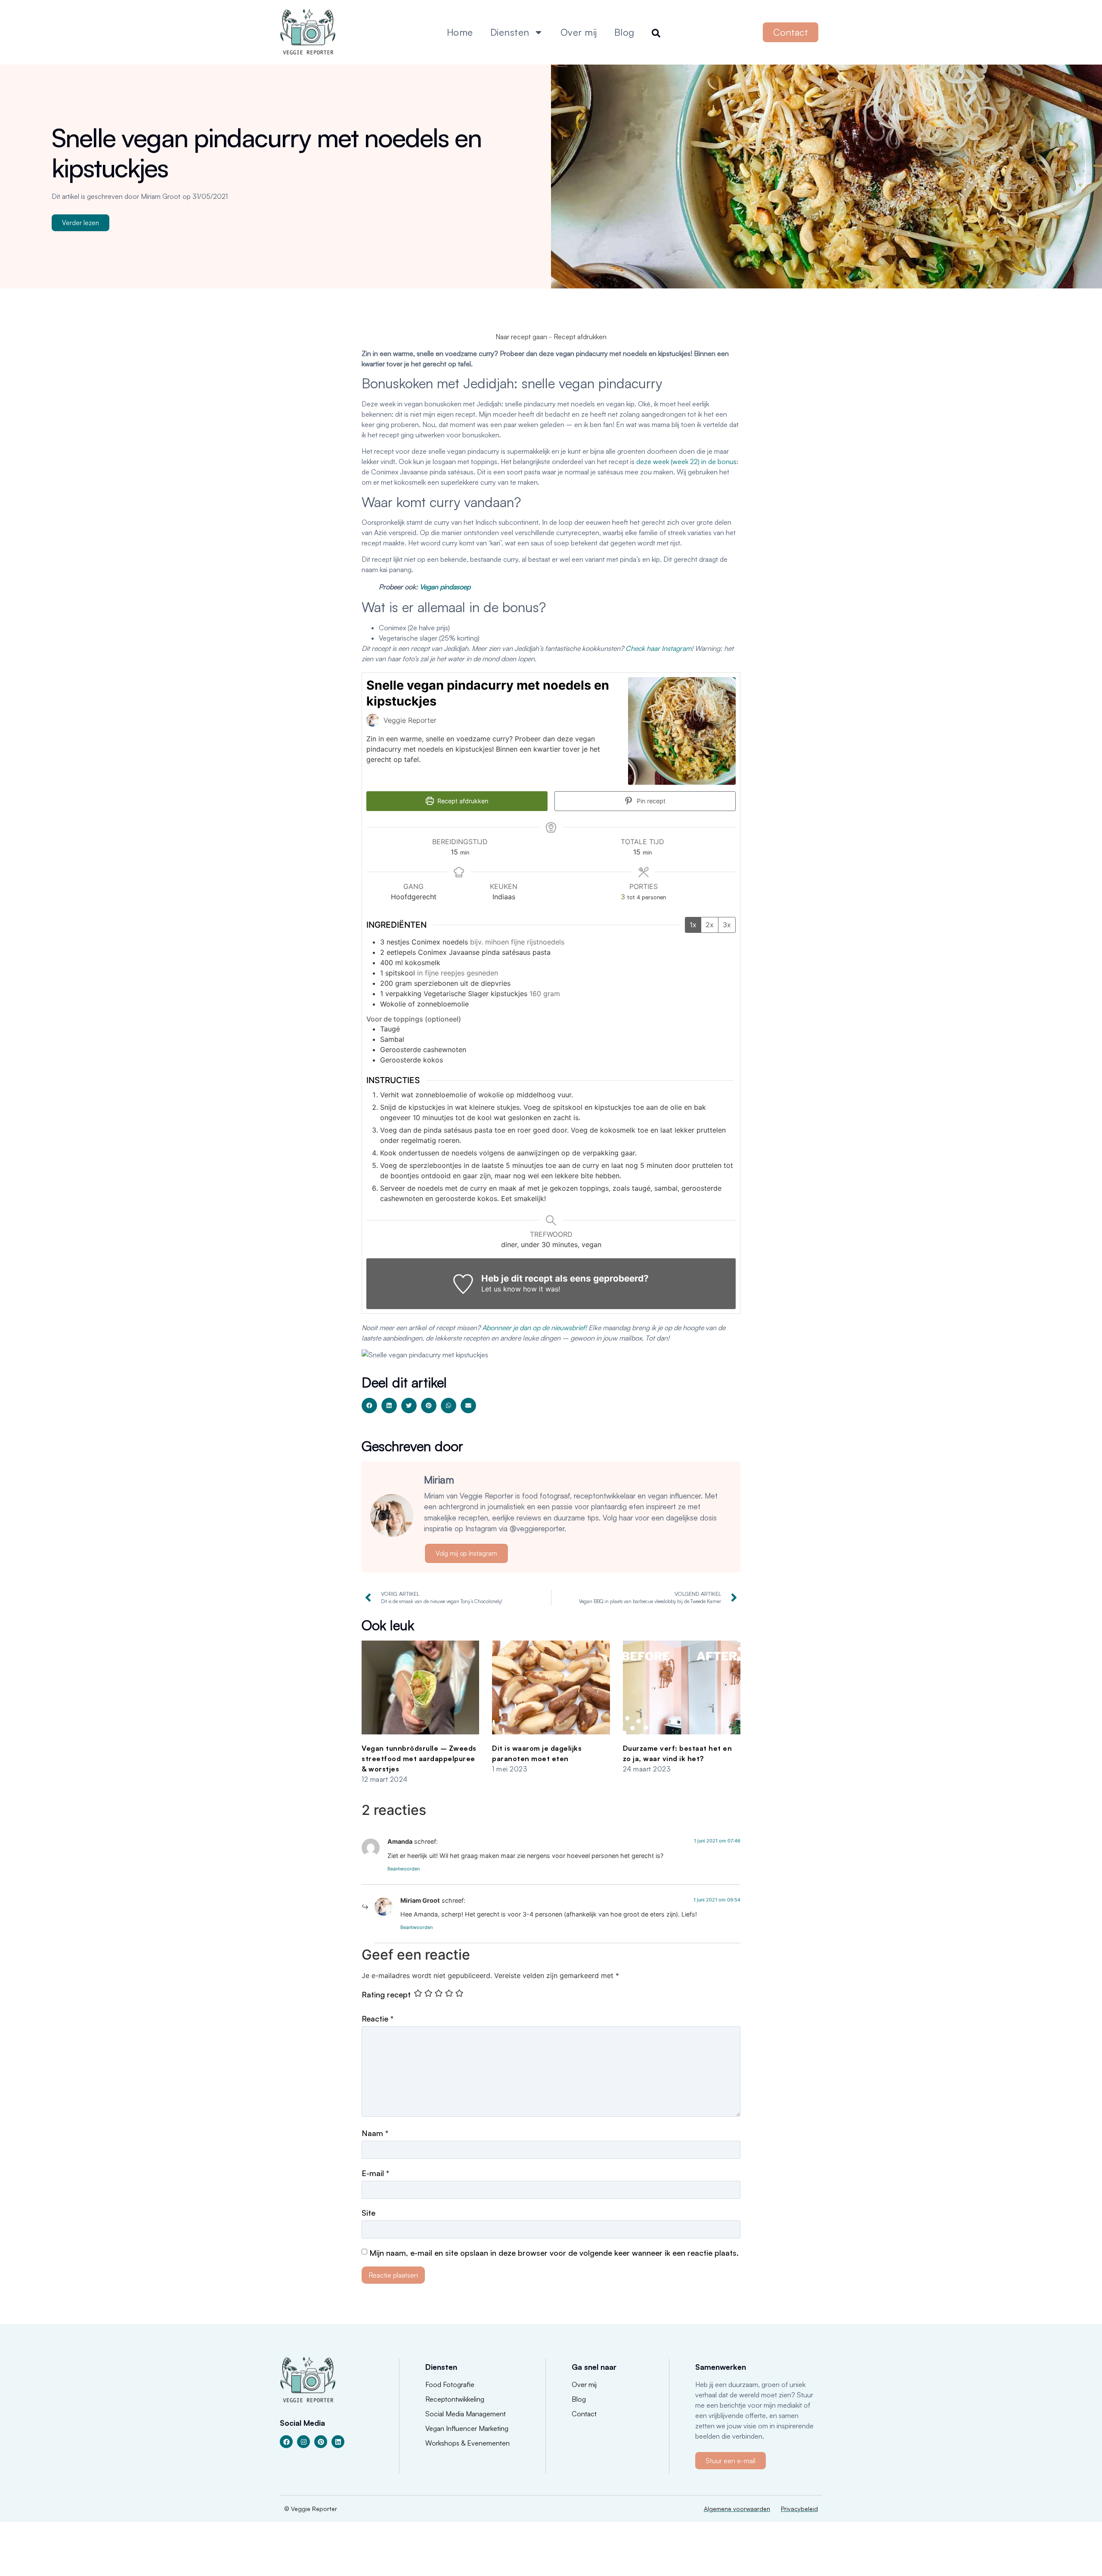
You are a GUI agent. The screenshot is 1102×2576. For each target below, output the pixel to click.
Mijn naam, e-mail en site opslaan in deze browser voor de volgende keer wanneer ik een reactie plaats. (554, 2253)
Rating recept (386, 1994)
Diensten (510, 32)
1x (693, 925)
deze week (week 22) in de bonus (686, 461)
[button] (369, 1406)
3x (727, 925)
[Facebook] (286, 2442)
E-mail (375, 2173)
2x (710, 925)
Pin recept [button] (650, 801)
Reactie (378, 2019)
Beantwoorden (404, 1869)
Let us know (501, 1289)
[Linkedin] (338, 2442)
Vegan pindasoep (445, 587)
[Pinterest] (321, 2442)
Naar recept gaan (521, 337)
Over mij (579, 32)
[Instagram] (303, 2442)
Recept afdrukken (580, 337)
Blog (624, 32)
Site (368, 2213)
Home (460, 32)
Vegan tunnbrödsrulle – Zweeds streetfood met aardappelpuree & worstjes (419, 1759)
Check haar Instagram (658, 648)
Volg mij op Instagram (466, 1553)
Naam (375, 2133)
